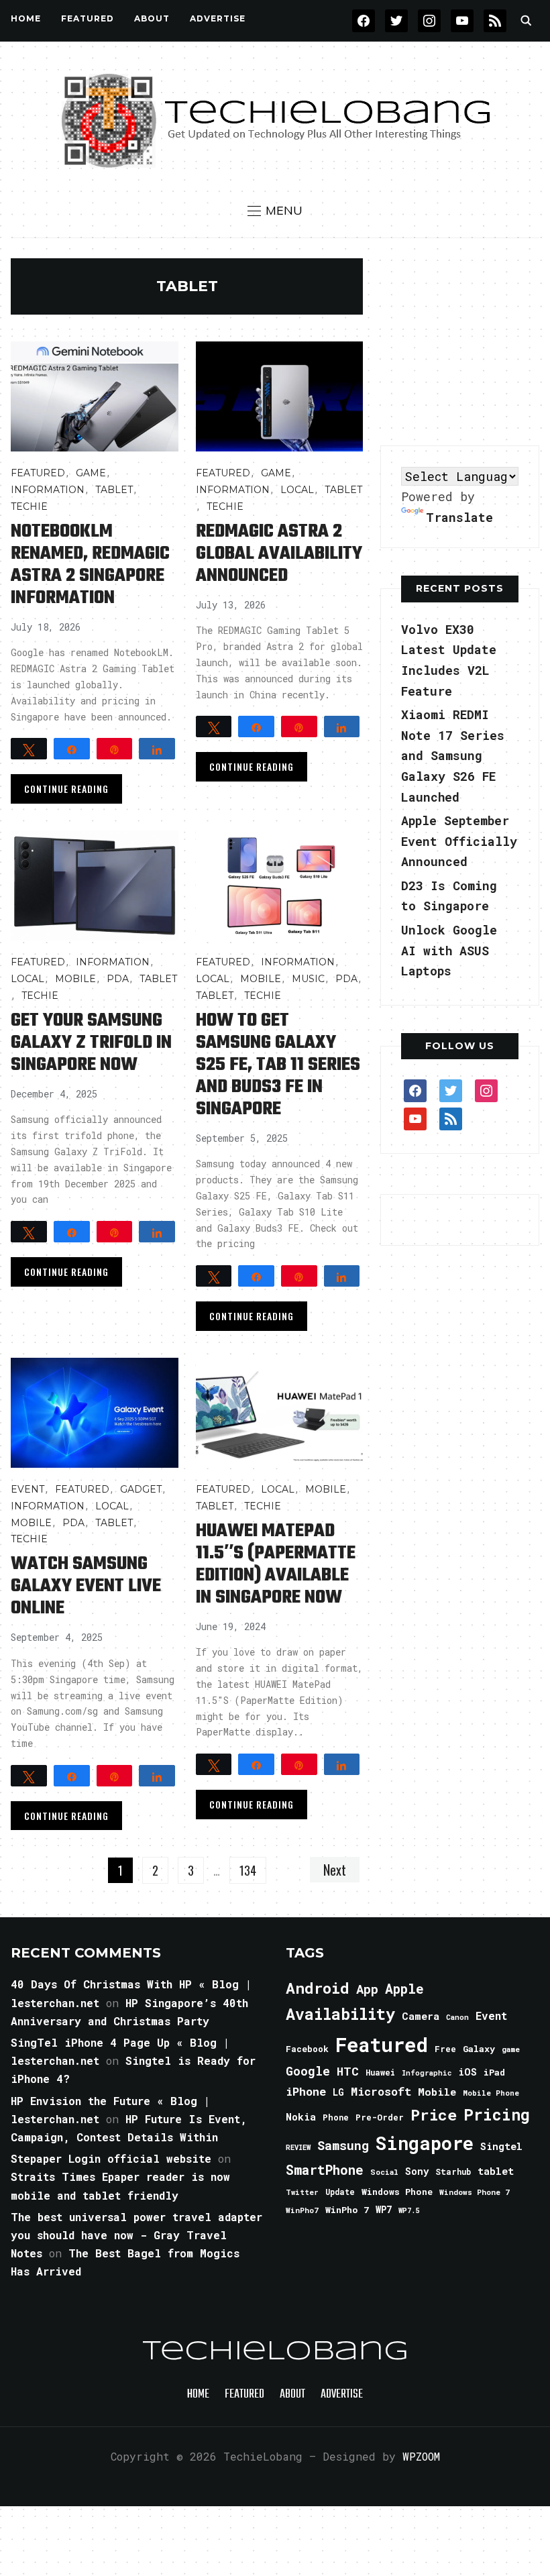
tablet (496, 2171)
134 (248, 1870)
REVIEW (298, 2147)
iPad (494, 2072)
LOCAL (297, 490)
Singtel (501, 2146)
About (152, 18)
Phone (336, 2117)
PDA (118, 979)
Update (340, 2192)
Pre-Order (380, 2117)
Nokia (301, 2117)
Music (308, 979)
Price (434, 2114)
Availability (340, 2014)
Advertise (218, 18)
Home (26, 18)
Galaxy (479, 2049)
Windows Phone (397, 2192)
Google (308, 2071)
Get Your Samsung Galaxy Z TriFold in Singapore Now (91, 1043)
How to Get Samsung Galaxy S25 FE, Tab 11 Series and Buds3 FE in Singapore (278, 1065)
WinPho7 (302, 2210)
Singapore (425, 2143)
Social (384, 2172)
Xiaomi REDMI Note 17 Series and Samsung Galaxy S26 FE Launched (453, 755)
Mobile (75, 979)
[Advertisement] (465, 342)
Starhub (453, 2171)
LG (338, 2092)
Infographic (427, 2073)
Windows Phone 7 (475, 2192)
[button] (275, 211)
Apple (404, 1989)
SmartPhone (325, 2169)
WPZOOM (421, 2456)
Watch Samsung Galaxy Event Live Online (86, 1586)
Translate (459, 517)
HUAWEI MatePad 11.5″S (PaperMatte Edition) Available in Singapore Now (276, 1564)
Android (318, 1988)
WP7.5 (409, 2210)
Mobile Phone (491, 2093)
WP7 (384, 2210)
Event (27, 1489)
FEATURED (88, 18)
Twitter (302, 2192)
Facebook (307, 2049)
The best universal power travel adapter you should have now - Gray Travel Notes (136, 2235)
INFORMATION (48, 490)
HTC (348, 2071)
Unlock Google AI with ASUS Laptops (449, 950)
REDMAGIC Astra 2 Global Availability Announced (279, 554)
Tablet (114, 490)
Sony (417, 2171)
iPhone (306, 2091)
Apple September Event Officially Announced (459, 841)
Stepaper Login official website (111, 2158)
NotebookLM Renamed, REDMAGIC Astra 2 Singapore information (90, 565)
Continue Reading (66, 789)
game (511, 2049)
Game (91, 473)
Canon (457, 2017)
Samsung (343, 2145)
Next (335, 1870)
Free (445, 2049)
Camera (421, 2016)
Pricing (497, 2114)
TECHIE (29, 506)
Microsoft (381, 2092)
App (367, 1989)
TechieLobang (275, 2352)
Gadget (141, 1489)
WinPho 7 (347, 2210)
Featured (382, 2044)
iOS (467, 2072)
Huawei (380, 2072)
